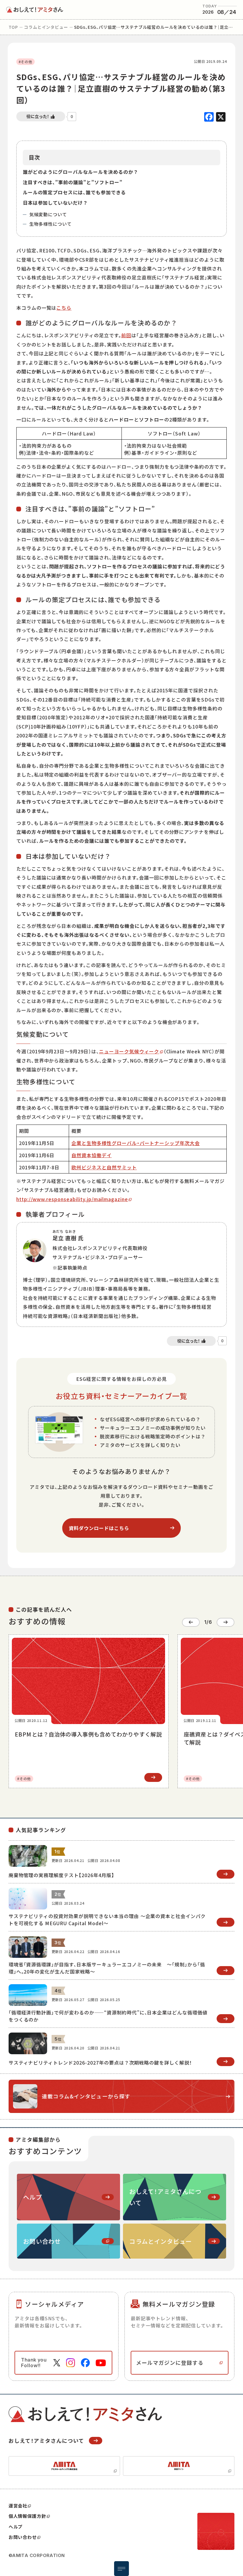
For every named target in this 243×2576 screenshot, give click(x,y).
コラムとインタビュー (46, 27)
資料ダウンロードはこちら (99, 1528)
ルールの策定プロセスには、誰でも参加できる (74, 192)
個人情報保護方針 (27, 2516)
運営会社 (18, 2506)
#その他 (25, 62)
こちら (64, 308)
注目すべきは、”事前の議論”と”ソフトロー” (73, 182)
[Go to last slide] (191, 1622)
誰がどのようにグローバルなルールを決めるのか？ (81, 172)
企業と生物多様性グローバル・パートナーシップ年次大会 (136, 1143)
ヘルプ (16, 2527)
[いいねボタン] (41, 116)
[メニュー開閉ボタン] (121, 2569)
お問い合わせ (23, 2537)
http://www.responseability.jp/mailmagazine (72, 1199)
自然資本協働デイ (92, 1155)
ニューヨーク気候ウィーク (129, 1051)
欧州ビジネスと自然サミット (104, 1167)
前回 (126, 335)
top (13, 27)
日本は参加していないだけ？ (55, 203)
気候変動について (48, 214)
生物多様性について (51, 224)
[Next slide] (226, 1622)
